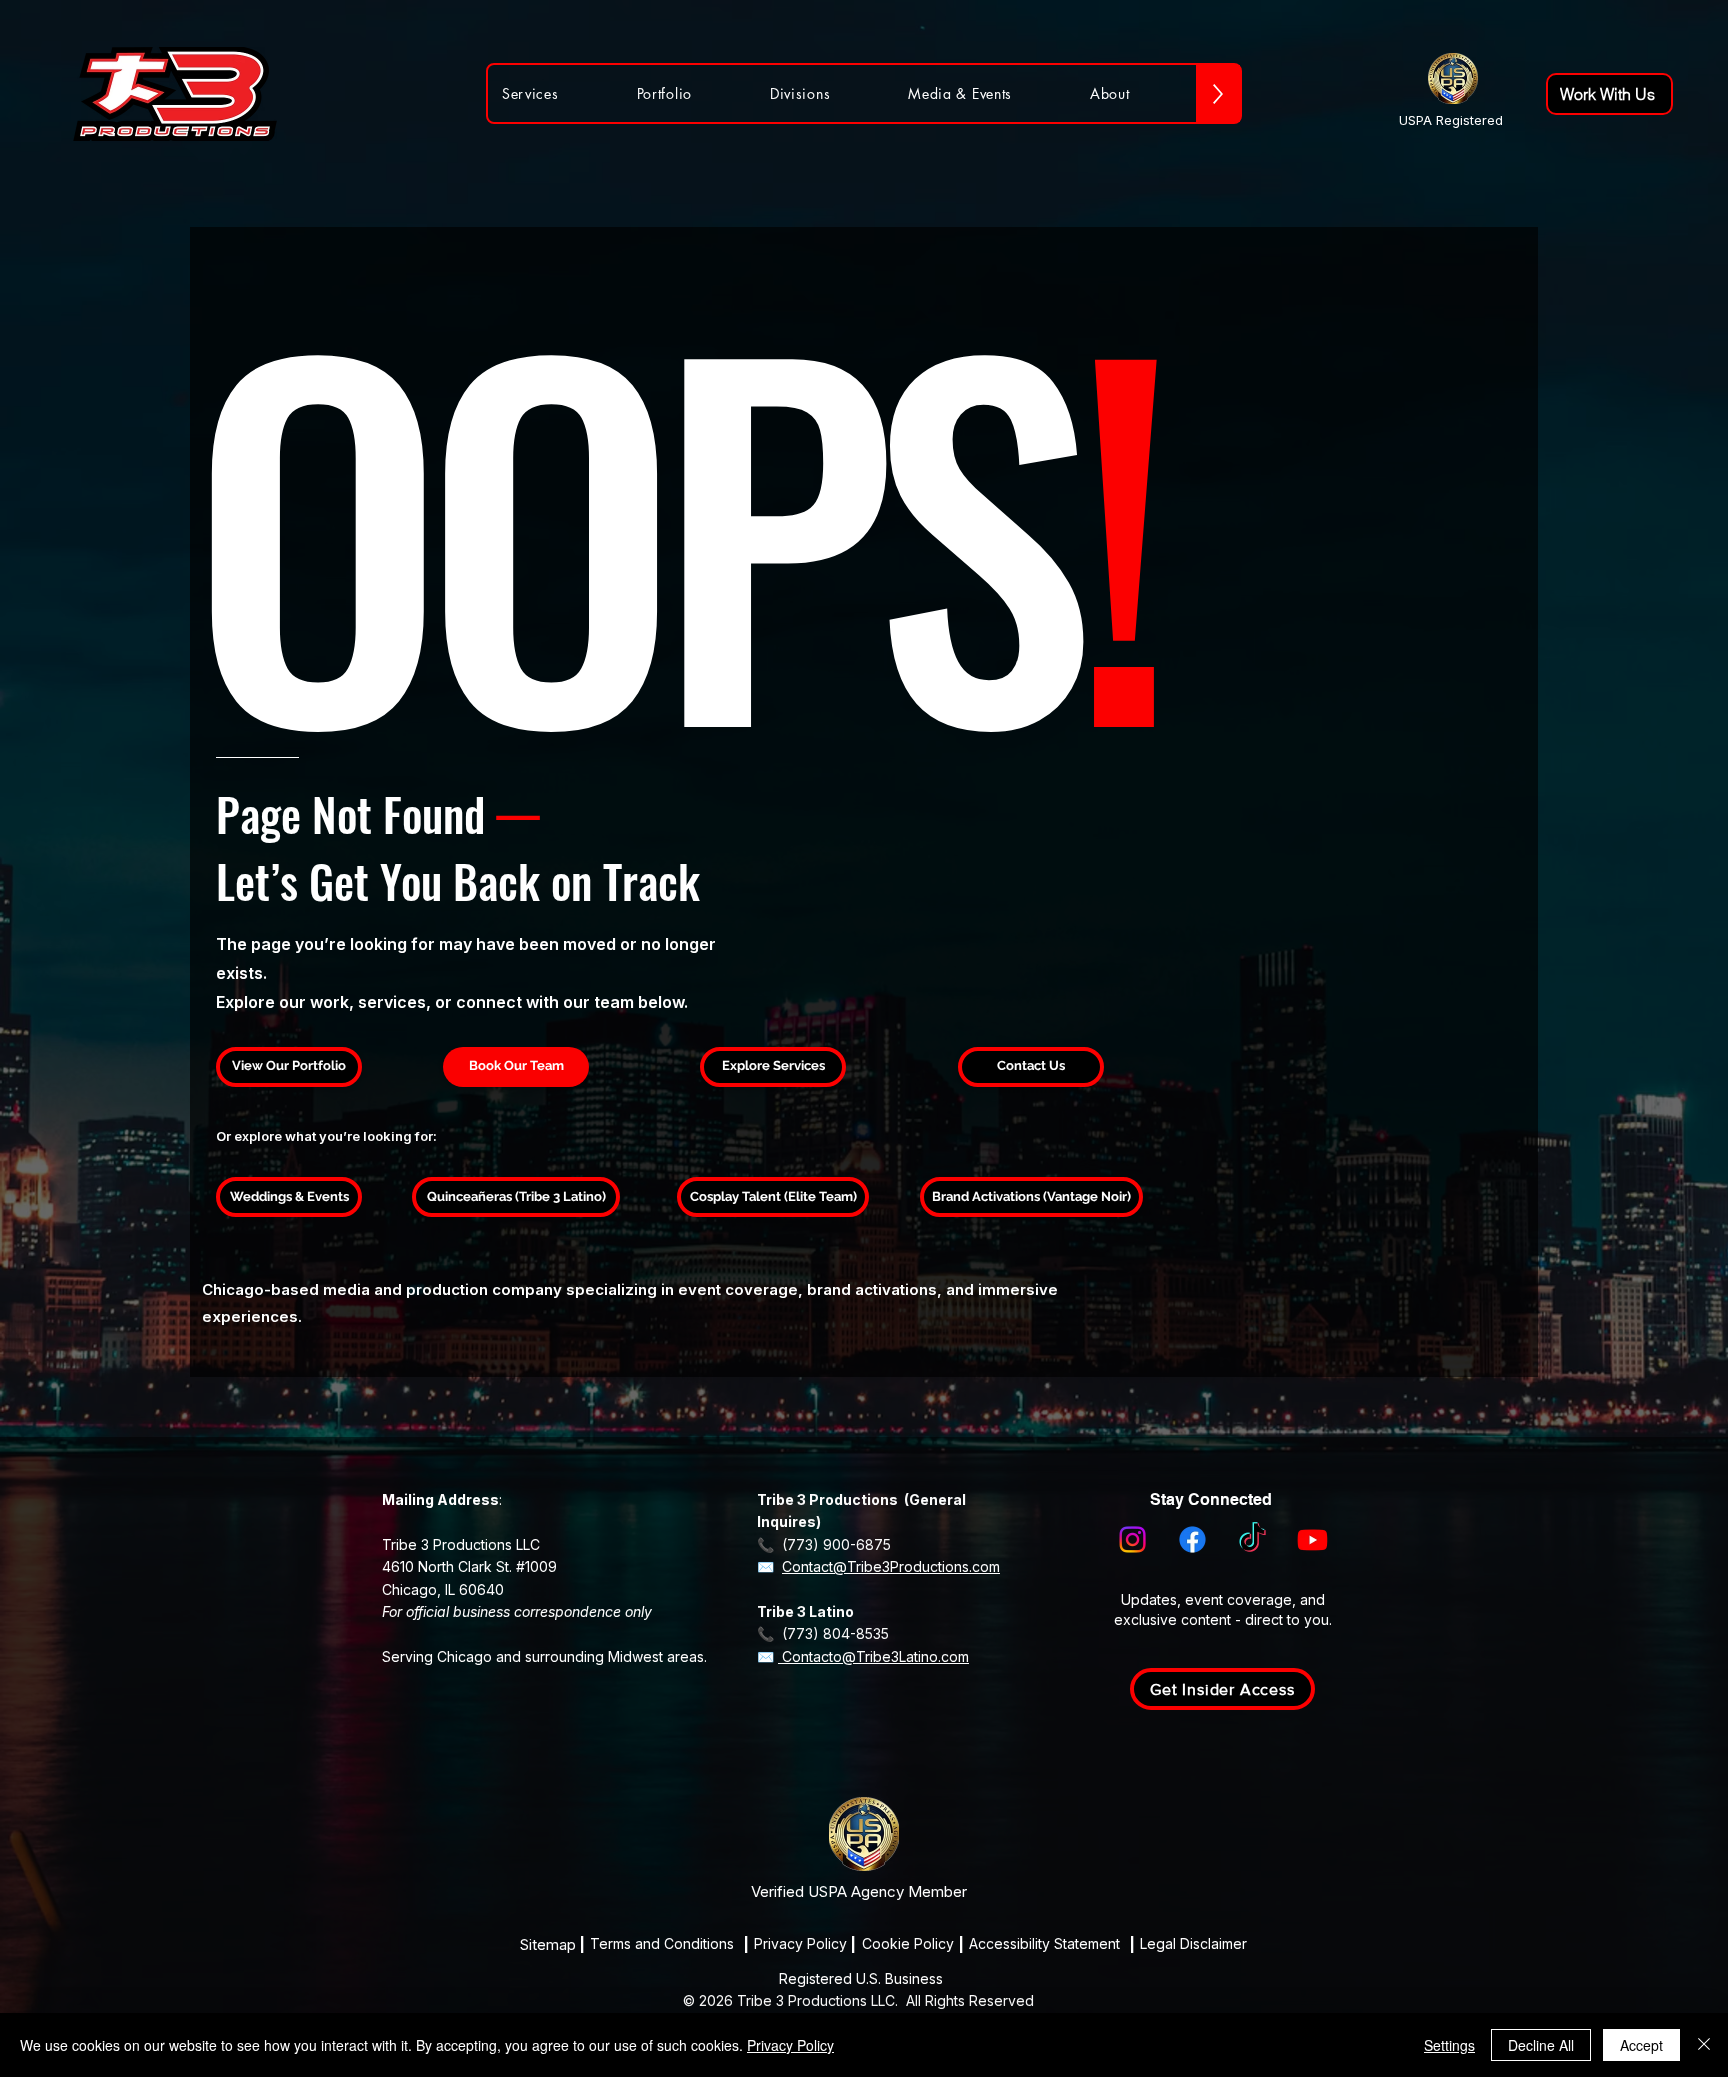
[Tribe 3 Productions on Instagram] (1132, 1539)
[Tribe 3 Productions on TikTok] (1252, 1539)
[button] (1222, 1689)
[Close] (1704, 2045)
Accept (1641, 2045)
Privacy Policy (790, 2045)
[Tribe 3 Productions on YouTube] (1312, 1539)
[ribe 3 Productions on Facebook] (1192, 1539)
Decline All (1541, 2045)
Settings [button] (1449, 2045)
